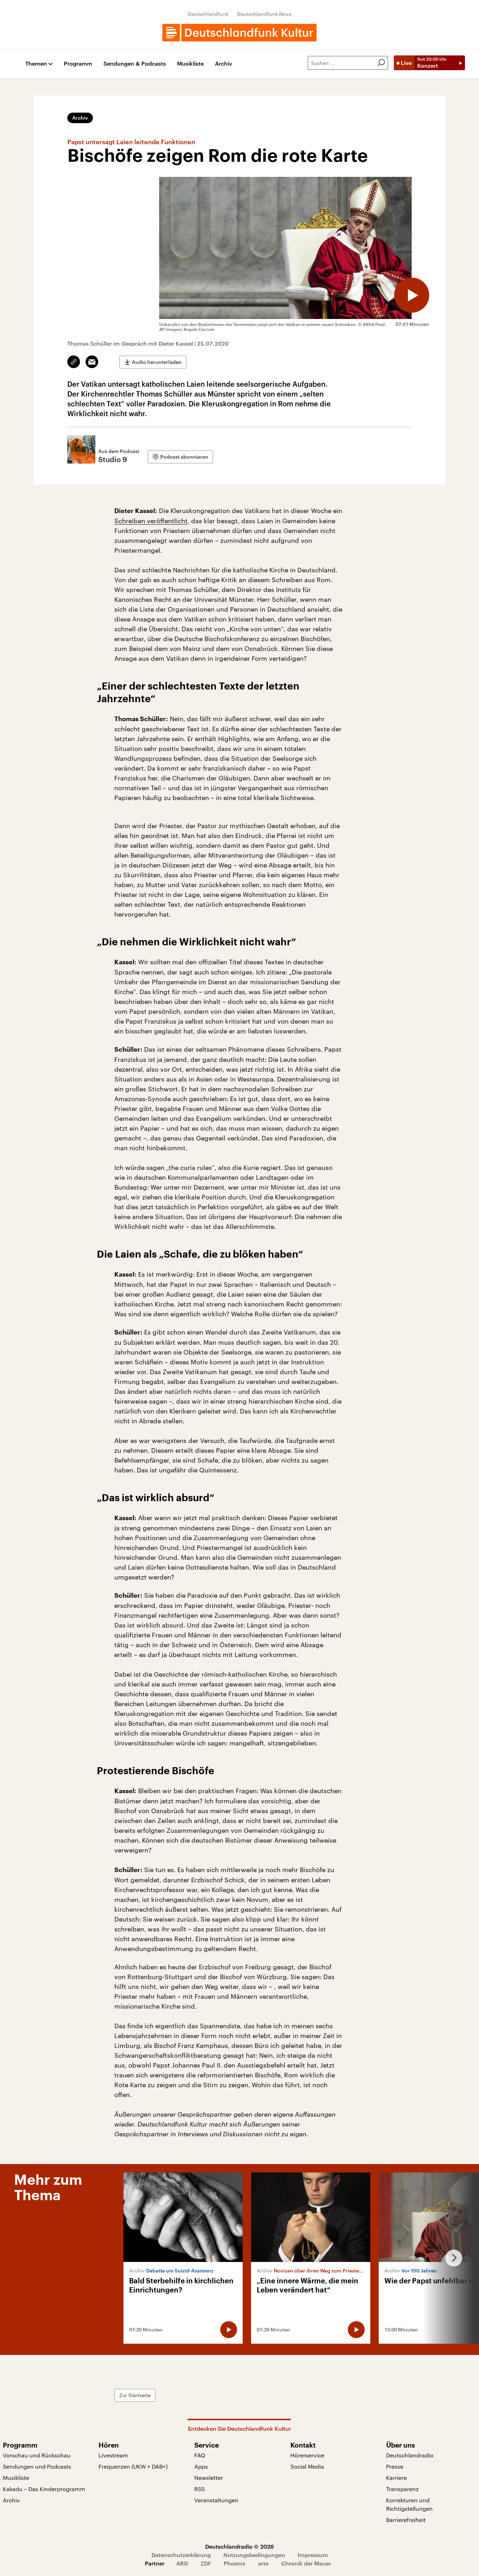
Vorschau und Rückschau (37, 2455)
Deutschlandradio (410, 2455)
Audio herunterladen (157, 362)
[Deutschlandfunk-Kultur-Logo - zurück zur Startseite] (239, 33)
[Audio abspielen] (412, 295)
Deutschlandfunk (208, 14)
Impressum (313, 2555)
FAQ (200, 2455)
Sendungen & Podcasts (135, 64)
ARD (182, 2563)
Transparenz (402, 2489)
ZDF (206, 2563)
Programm (78, 64)
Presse (395, 2466)
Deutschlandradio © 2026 (239, 2546)
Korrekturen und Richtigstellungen (409, 2504)
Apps (201, 2466)
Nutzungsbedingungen (254, 2555)
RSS (200, 2489)
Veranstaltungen (216, 2500)
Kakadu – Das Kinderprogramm (44, 2489)
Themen (36, 64)
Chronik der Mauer (306, 2563)
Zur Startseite (135, 2395)
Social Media (307, 2466)
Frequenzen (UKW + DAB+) (133, 2466)
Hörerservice (307, 2455)
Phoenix (235, 2563)
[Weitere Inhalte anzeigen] (451, 2258)
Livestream (113, 2455)
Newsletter (209, 2478)
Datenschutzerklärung (181, 2555)
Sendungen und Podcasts (37, 2466)
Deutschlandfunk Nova (264, 14)
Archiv (224, 64)
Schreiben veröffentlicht (151, 521)
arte (263, 2563)
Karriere (396, 2478)
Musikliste (190, 64)
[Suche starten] (381, 63)
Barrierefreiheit (406, 2520)
